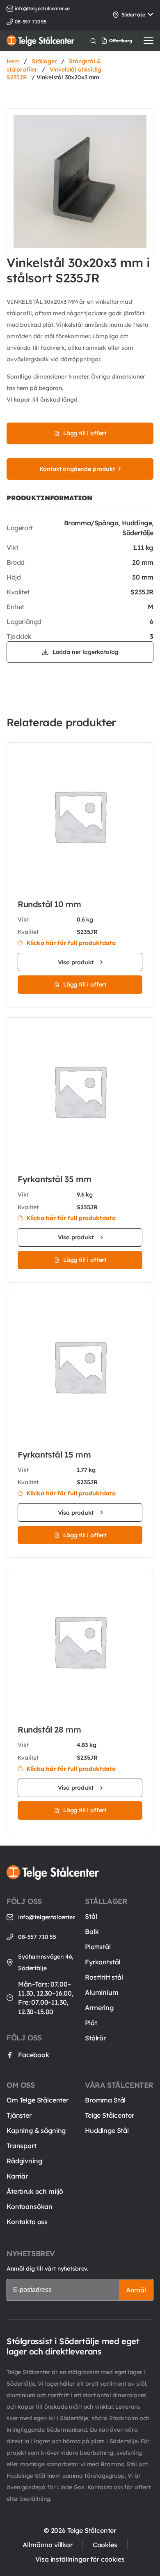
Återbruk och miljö (35, 2191)
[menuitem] (126, 41)
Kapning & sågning (36, 2130)
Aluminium (102, 1992)
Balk (92, 1931)
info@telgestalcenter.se (42, 8)
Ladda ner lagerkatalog (85, 652)
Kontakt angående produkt (77, 469)
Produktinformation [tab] (49, 498)
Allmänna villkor (47, 2545)
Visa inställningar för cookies (80, 2559)
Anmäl (136, 2290)
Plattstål (98, 1947)
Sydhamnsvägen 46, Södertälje (46, 1962)
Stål (91, 1916)
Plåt (91, 2023)
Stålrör (95, 2038)
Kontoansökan (30, 2206)
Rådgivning (24, 2161)
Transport (22, 2146)
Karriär (17, 2176)
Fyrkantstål (103, 1962)
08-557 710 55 (37, 1937)
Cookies (105, 2545)
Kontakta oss (27, 2222)
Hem (13, 61)
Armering (99, 2008)
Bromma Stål (105, 2100)
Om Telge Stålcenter (38, 2100)
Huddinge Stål (107, 2130)
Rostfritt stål (104, 1977)
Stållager (44, 61)
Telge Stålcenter (109, 2115)
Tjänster (19, 2115)
